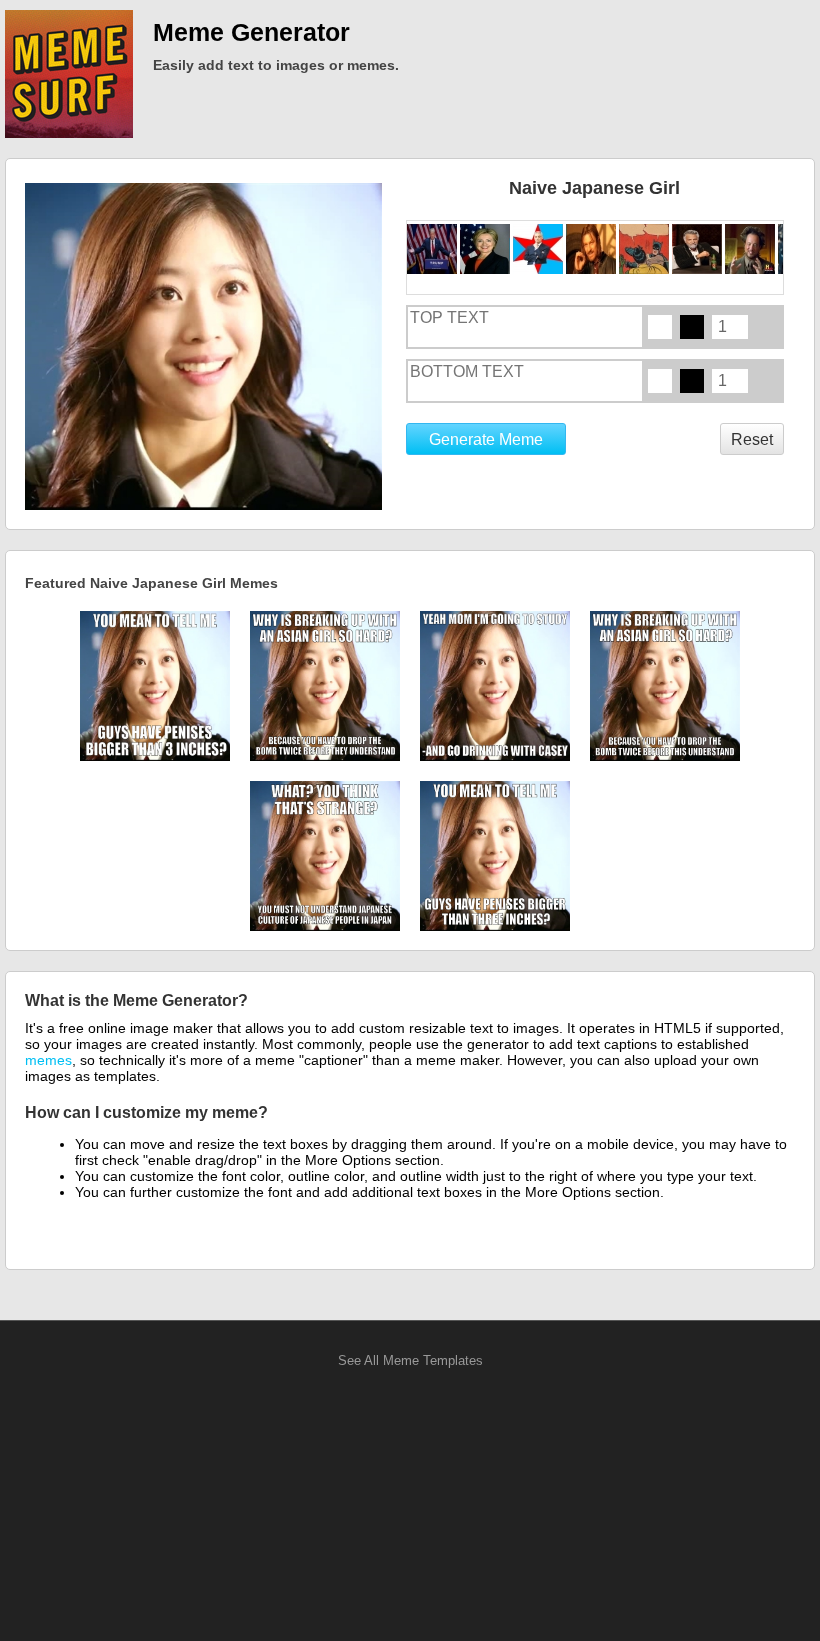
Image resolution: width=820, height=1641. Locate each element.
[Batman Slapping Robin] (645, 249)
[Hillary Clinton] (486, 249)
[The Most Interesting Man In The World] (698, 249)
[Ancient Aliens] (751, 249)
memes (48, 1060)
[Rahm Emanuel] (539, 249)
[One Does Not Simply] (592, 249)
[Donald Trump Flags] (433, 249)
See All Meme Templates (410, 1360)
